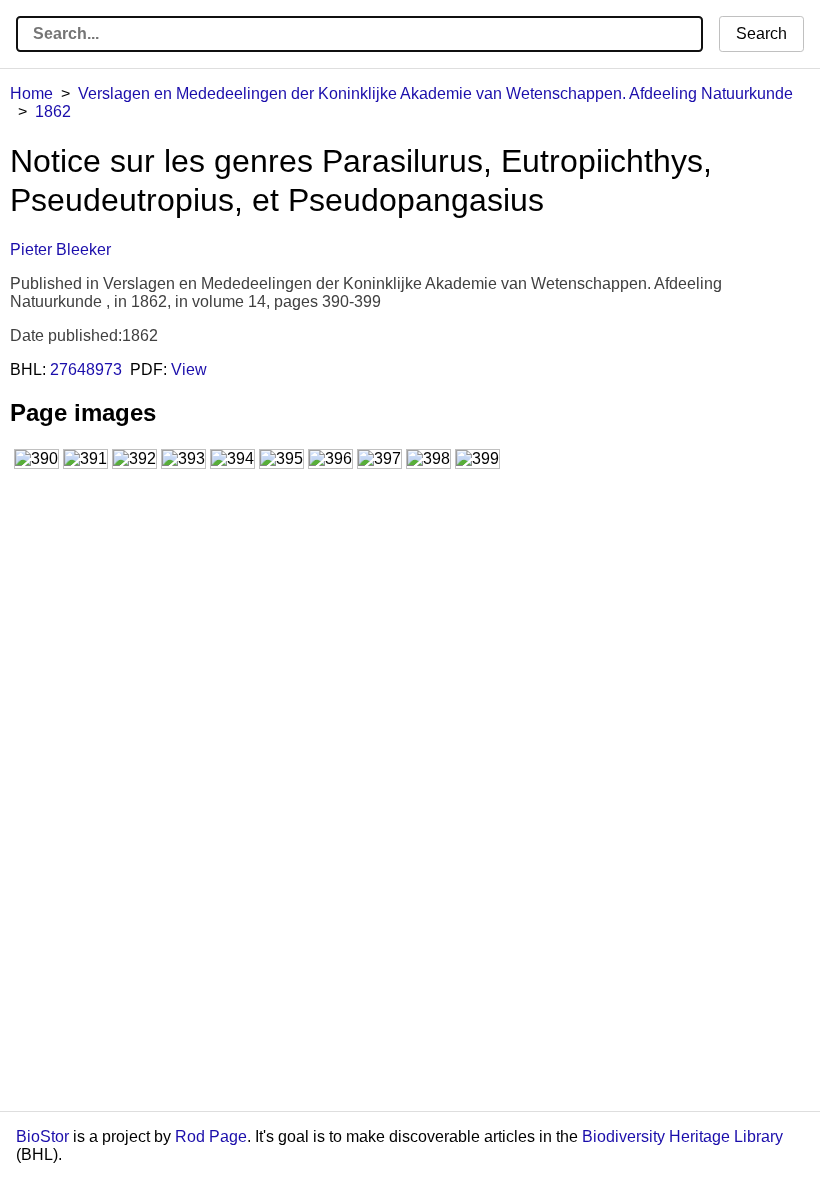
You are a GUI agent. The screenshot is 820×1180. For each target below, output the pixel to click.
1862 (53, 111)
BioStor (42, 1136)
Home (31, 93)
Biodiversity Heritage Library (682, 1136)
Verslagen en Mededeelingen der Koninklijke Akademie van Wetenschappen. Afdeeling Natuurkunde (435, 93)
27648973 (86, 369)
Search (761, 33)
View (189, 369)
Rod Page (211, 1136)
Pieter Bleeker (60, 249)
